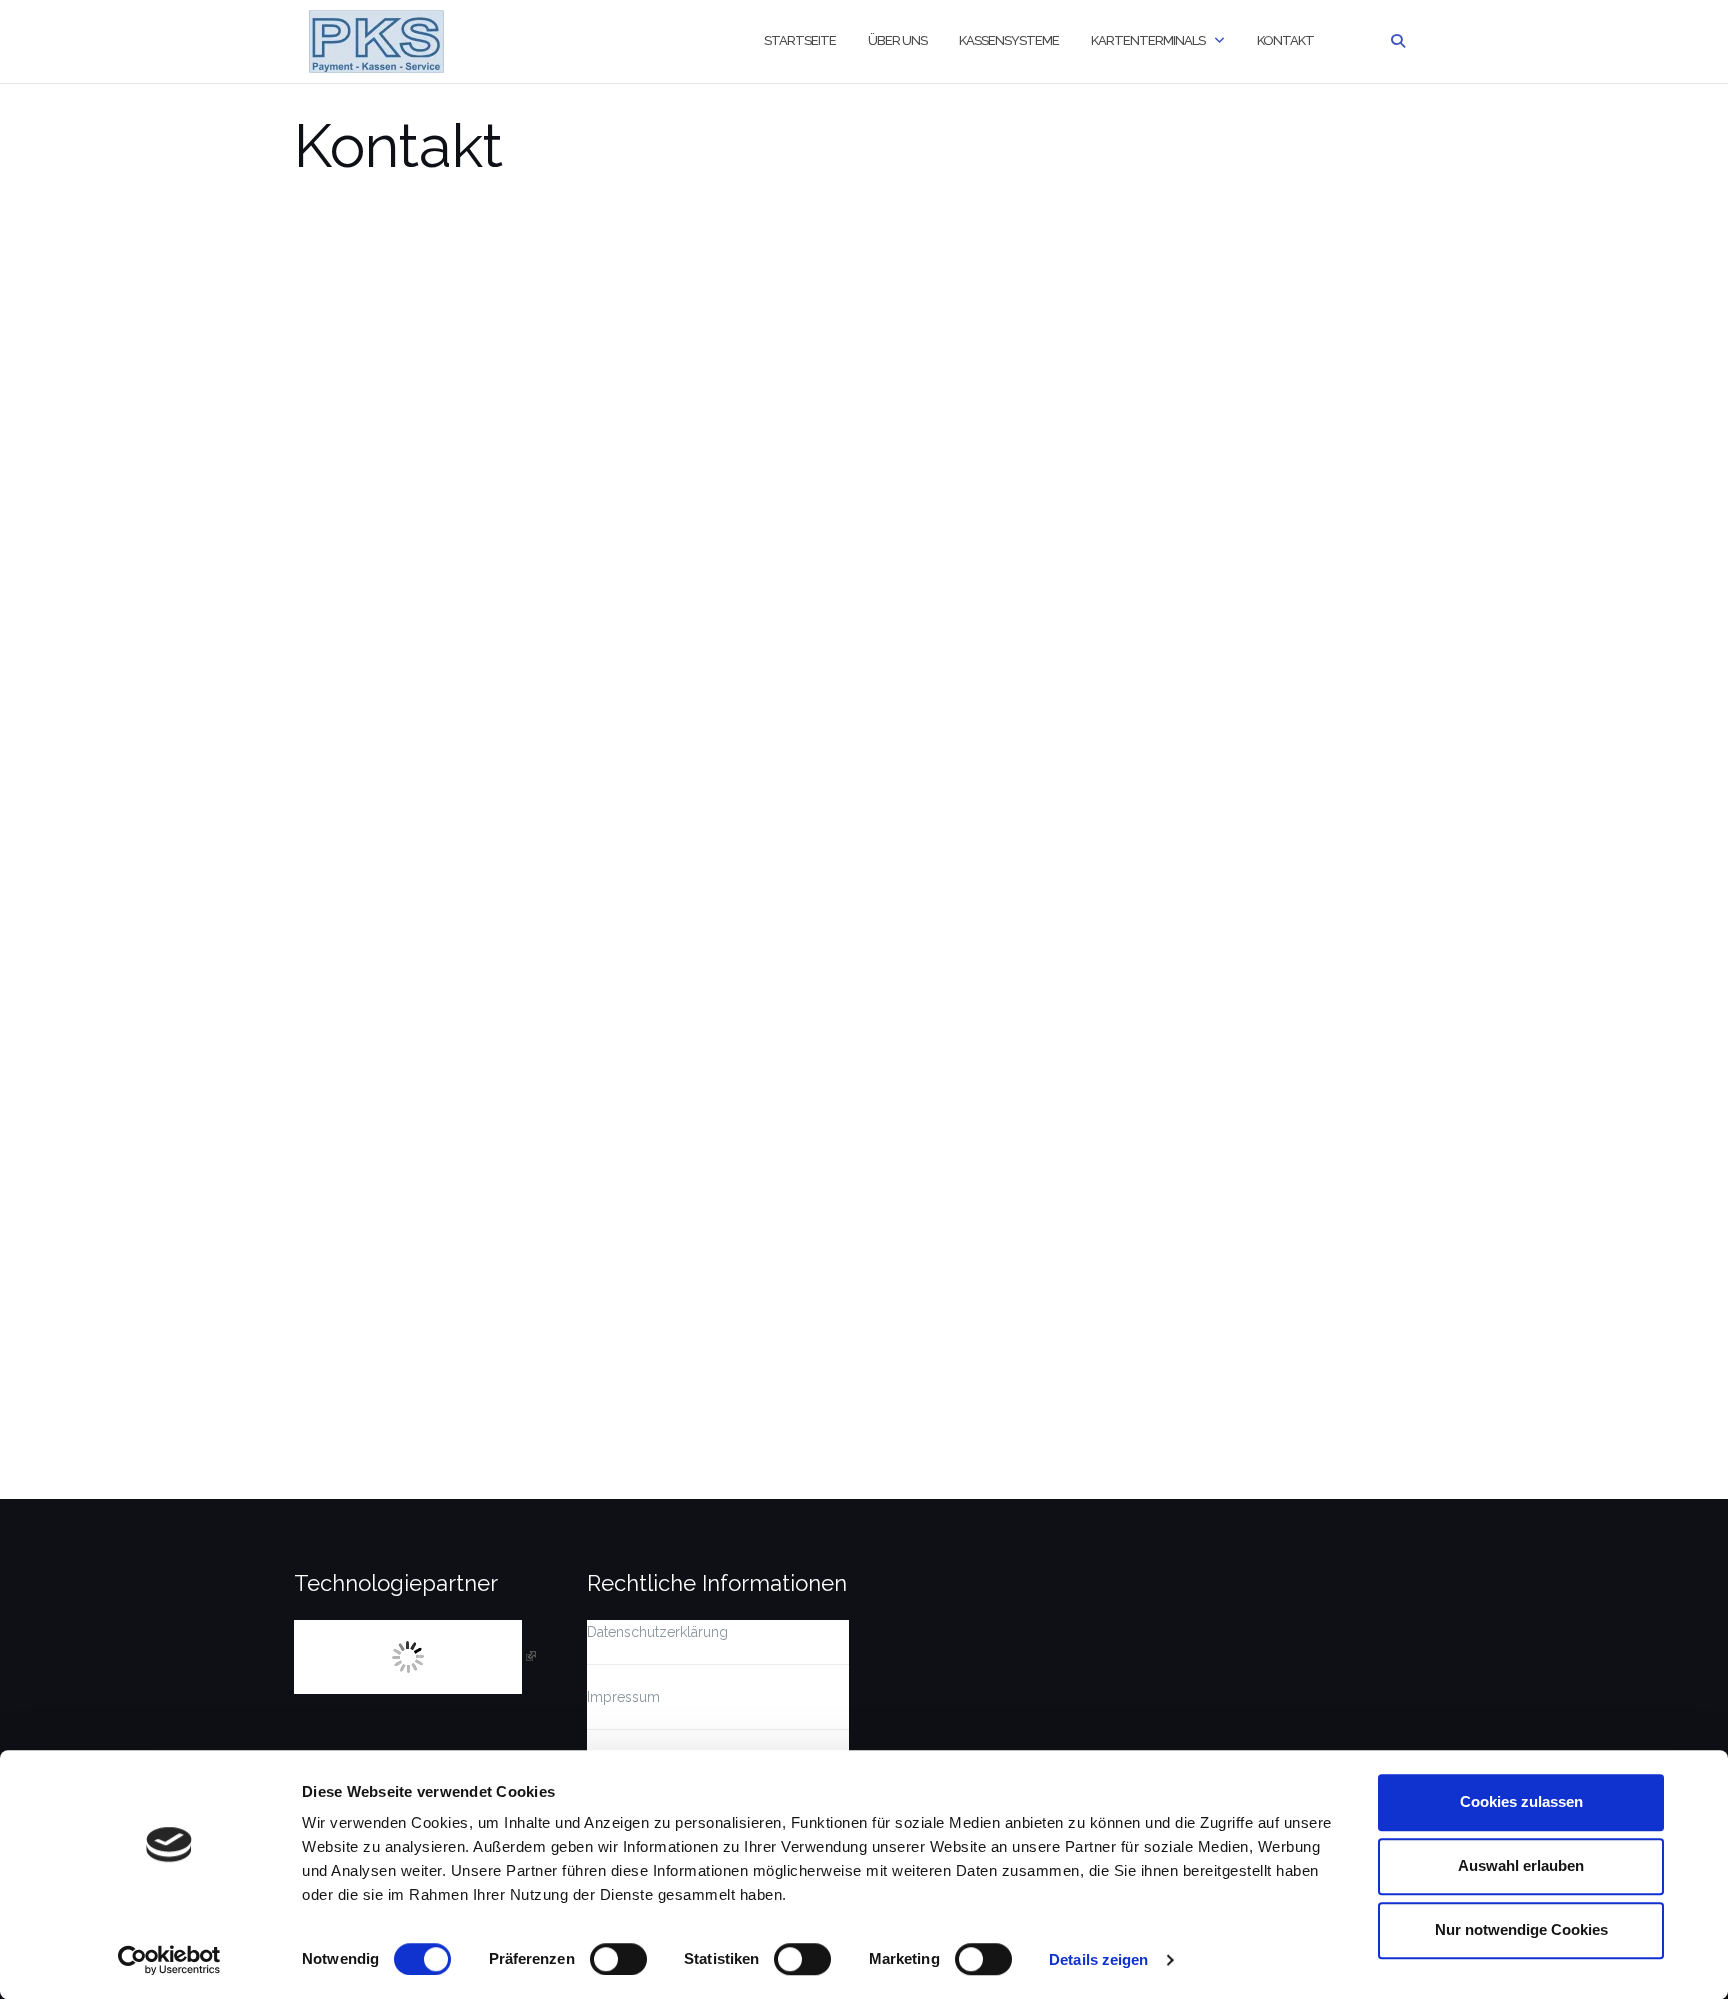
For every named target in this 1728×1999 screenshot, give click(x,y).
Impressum (623, 1697)
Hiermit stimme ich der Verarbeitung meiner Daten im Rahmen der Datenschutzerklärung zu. (614, 1101)
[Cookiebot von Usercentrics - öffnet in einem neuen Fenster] (169, 1960)
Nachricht (329, 835)
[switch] (618, 1959)
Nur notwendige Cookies (1521, 1929)
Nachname (918, 357)
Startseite (800, 40)
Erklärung (329, 1062)
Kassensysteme (1009, 40)
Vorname (328, 357)
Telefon (322, 695)
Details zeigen (1098, 1959)
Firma (312, 456)
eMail (315, 596)
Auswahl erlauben (1521, 1865)
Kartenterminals (1148, 40)
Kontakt (1285, 40)
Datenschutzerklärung (657, 1632)
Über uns (897, 40)
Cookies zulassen (1521, 1801)
